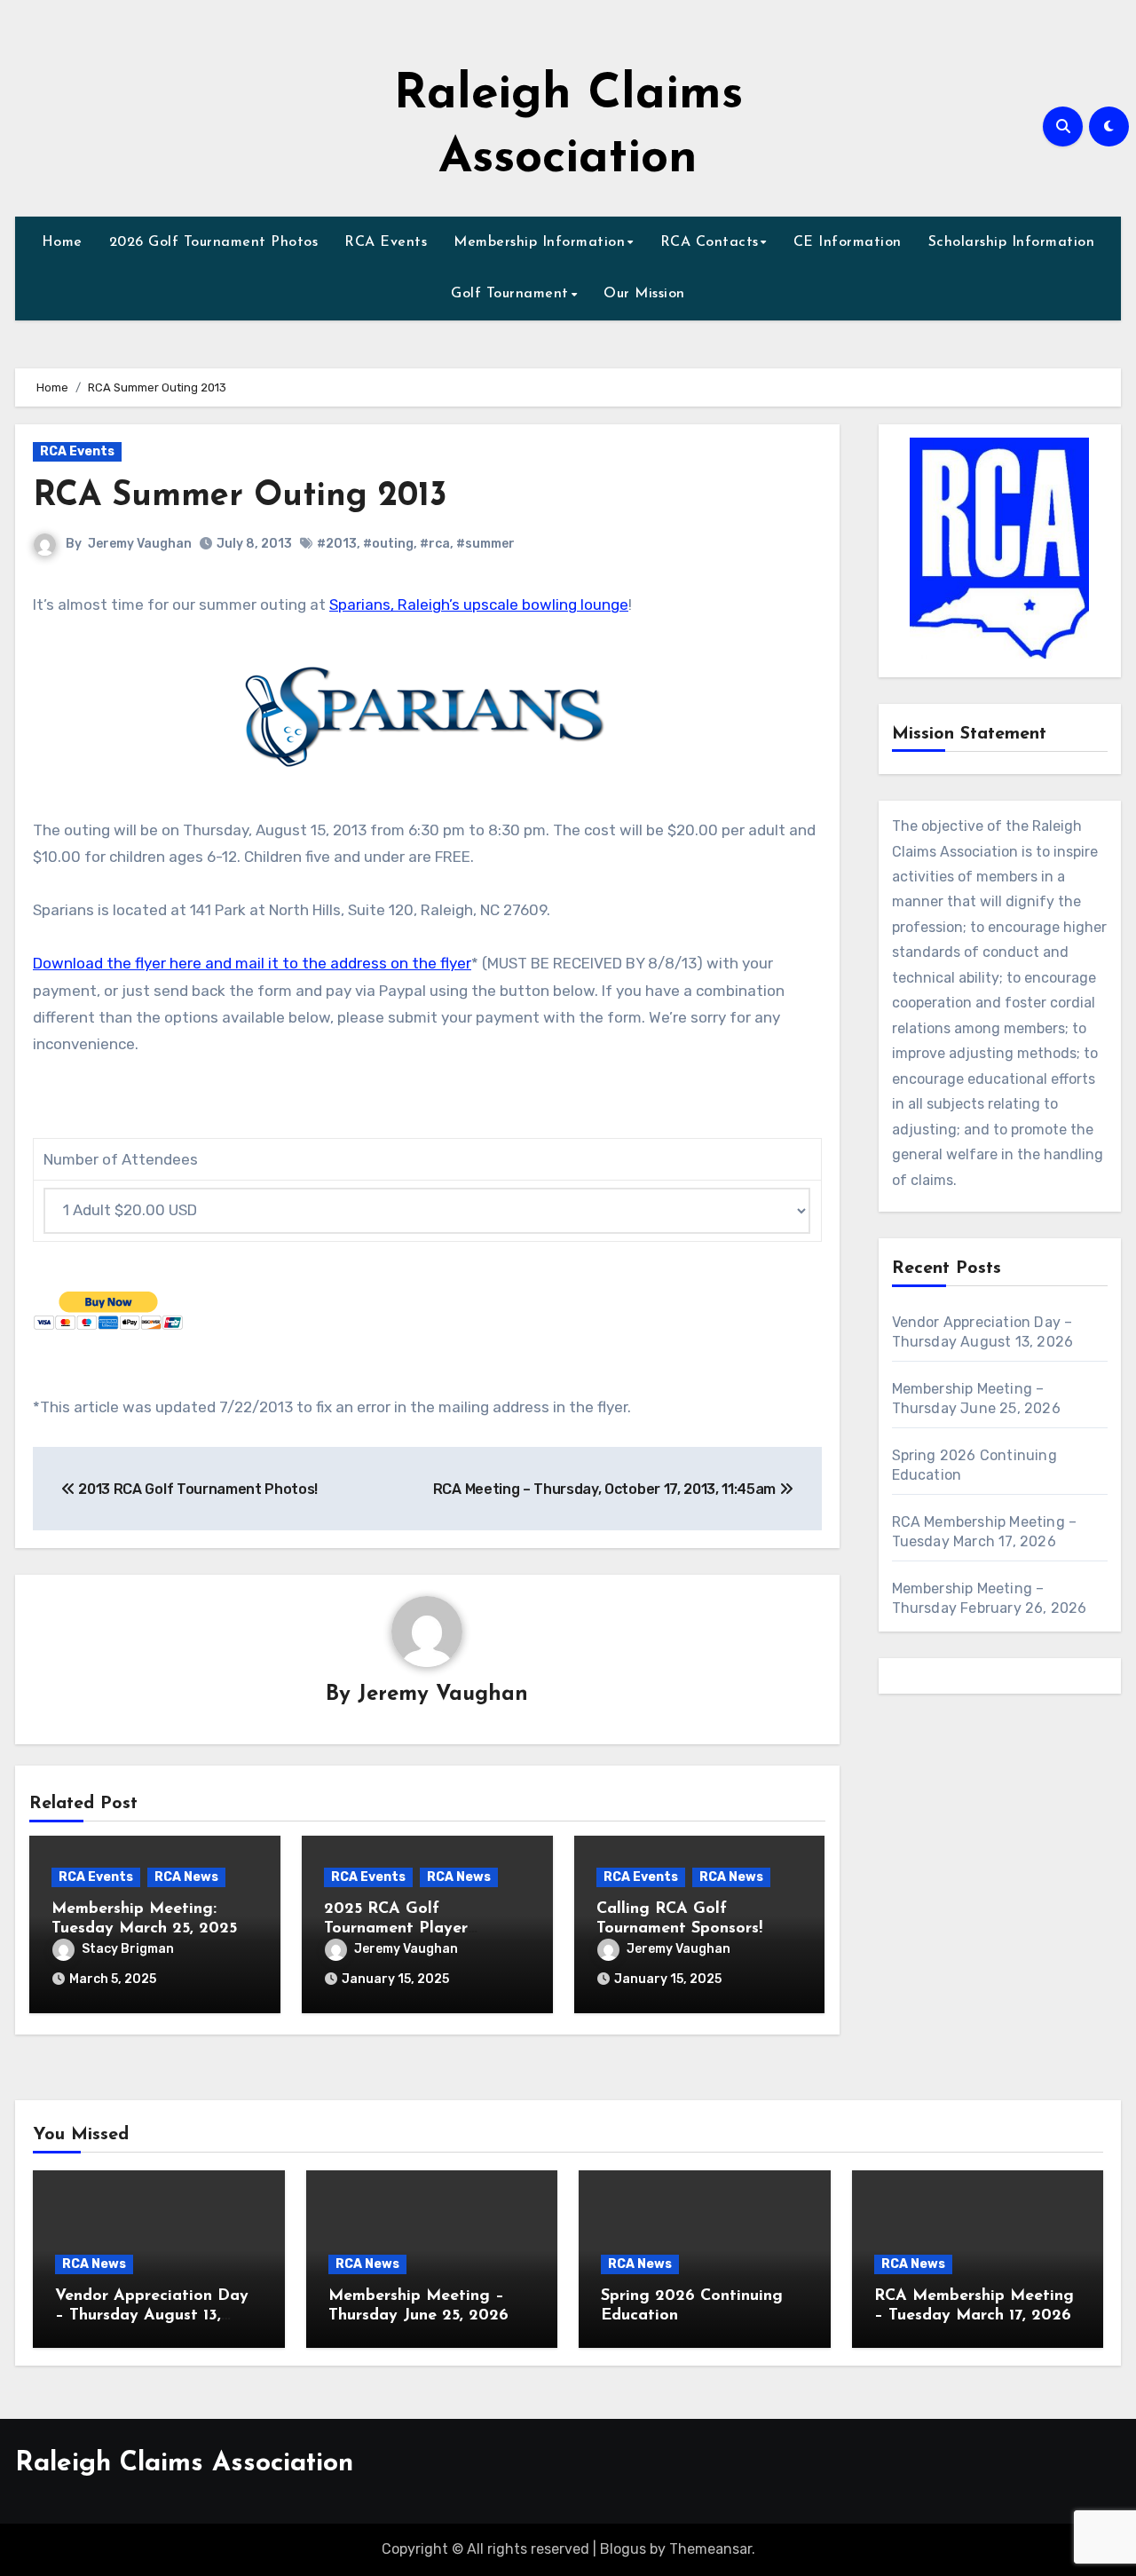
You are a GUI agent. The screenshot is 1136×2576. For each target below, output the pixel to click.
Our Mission (644, 294)
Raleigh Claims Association (184, 2464)
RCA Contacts (710, 242)
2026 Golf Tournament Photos (214, 242)
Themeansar (710, 2549)
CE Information (848, 242)
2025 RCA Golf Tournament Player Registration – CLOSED (414, 1928)
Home (62, 242)
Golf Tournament (510, 294)
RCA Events (386, 242)
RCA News (186, 1877)
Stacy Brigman (128, 1949)
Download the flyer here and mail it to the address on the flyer (252, 963)
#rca (435, 544)
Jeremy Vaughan (140, 544)
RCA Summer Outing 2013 (240, 497)
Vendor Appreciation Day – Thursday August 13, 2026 (152, 2315)
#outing (388, 544)
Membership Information (539, 242)
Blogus (623, 2549)
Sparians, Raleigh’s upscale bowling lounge (479, 604)
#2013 (337, 544)
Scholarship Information (1012, 242)
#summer (485, 544)
